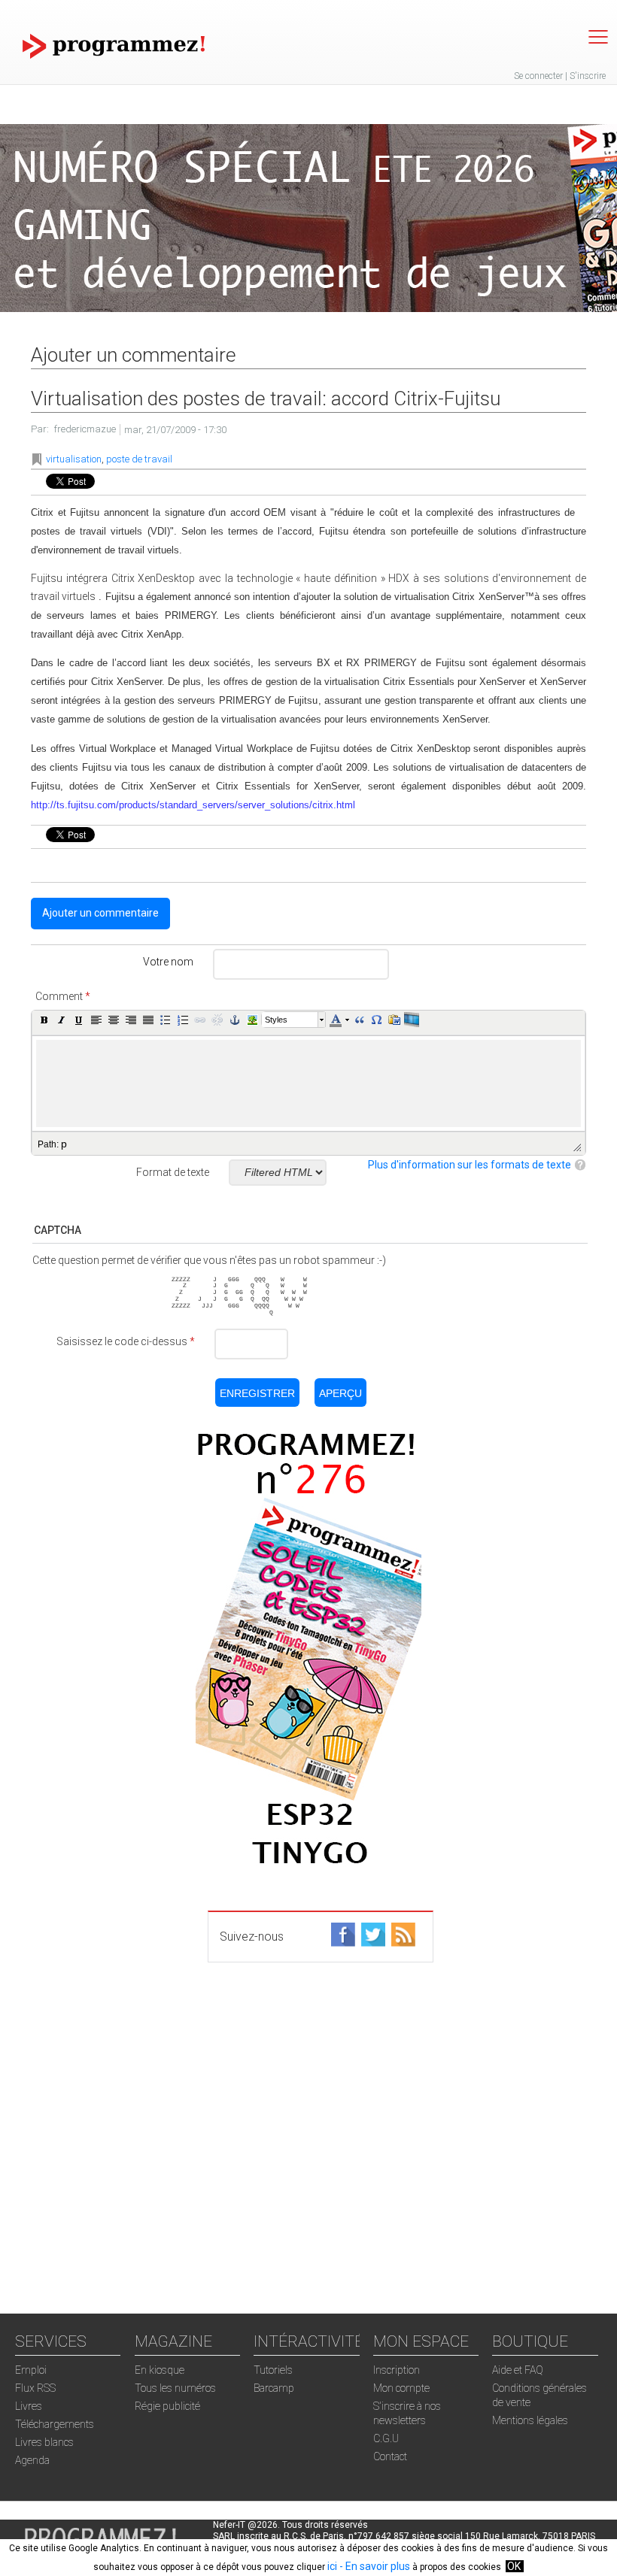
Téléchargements (55, 2424)
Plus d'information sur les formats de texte (470, 1165)
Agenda (32, 2460)
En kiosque (160, 2370)
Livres (29, 2406)
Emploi (31, 2370)
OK (514, 2566)
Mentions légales (530, 2420)
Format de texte (173, 1172)
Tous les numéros (175, 2388)
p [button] (64, 1144)
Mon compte (401, 2388)
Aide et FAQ (518, 2370)
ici (332, 2566)
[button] (44, 1020)
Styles (276, 1020)
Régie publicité (167, 2406)
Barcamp (274, 2388)
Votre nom (168, 962)
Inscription (397, 2370)
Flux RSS (35, 2388)
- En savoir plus (374, 2566)
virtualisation (74, 459)
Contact (390, 2456)
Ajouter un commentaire (100, 913)
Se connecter (538, 76)
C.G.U (386, 2438)
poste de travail (139, 459)
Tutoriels (273, 2370)
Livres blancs (44, 2442)
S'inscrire (588, 76)
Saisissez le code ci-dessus (126, 1341)
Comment (63, 996)
